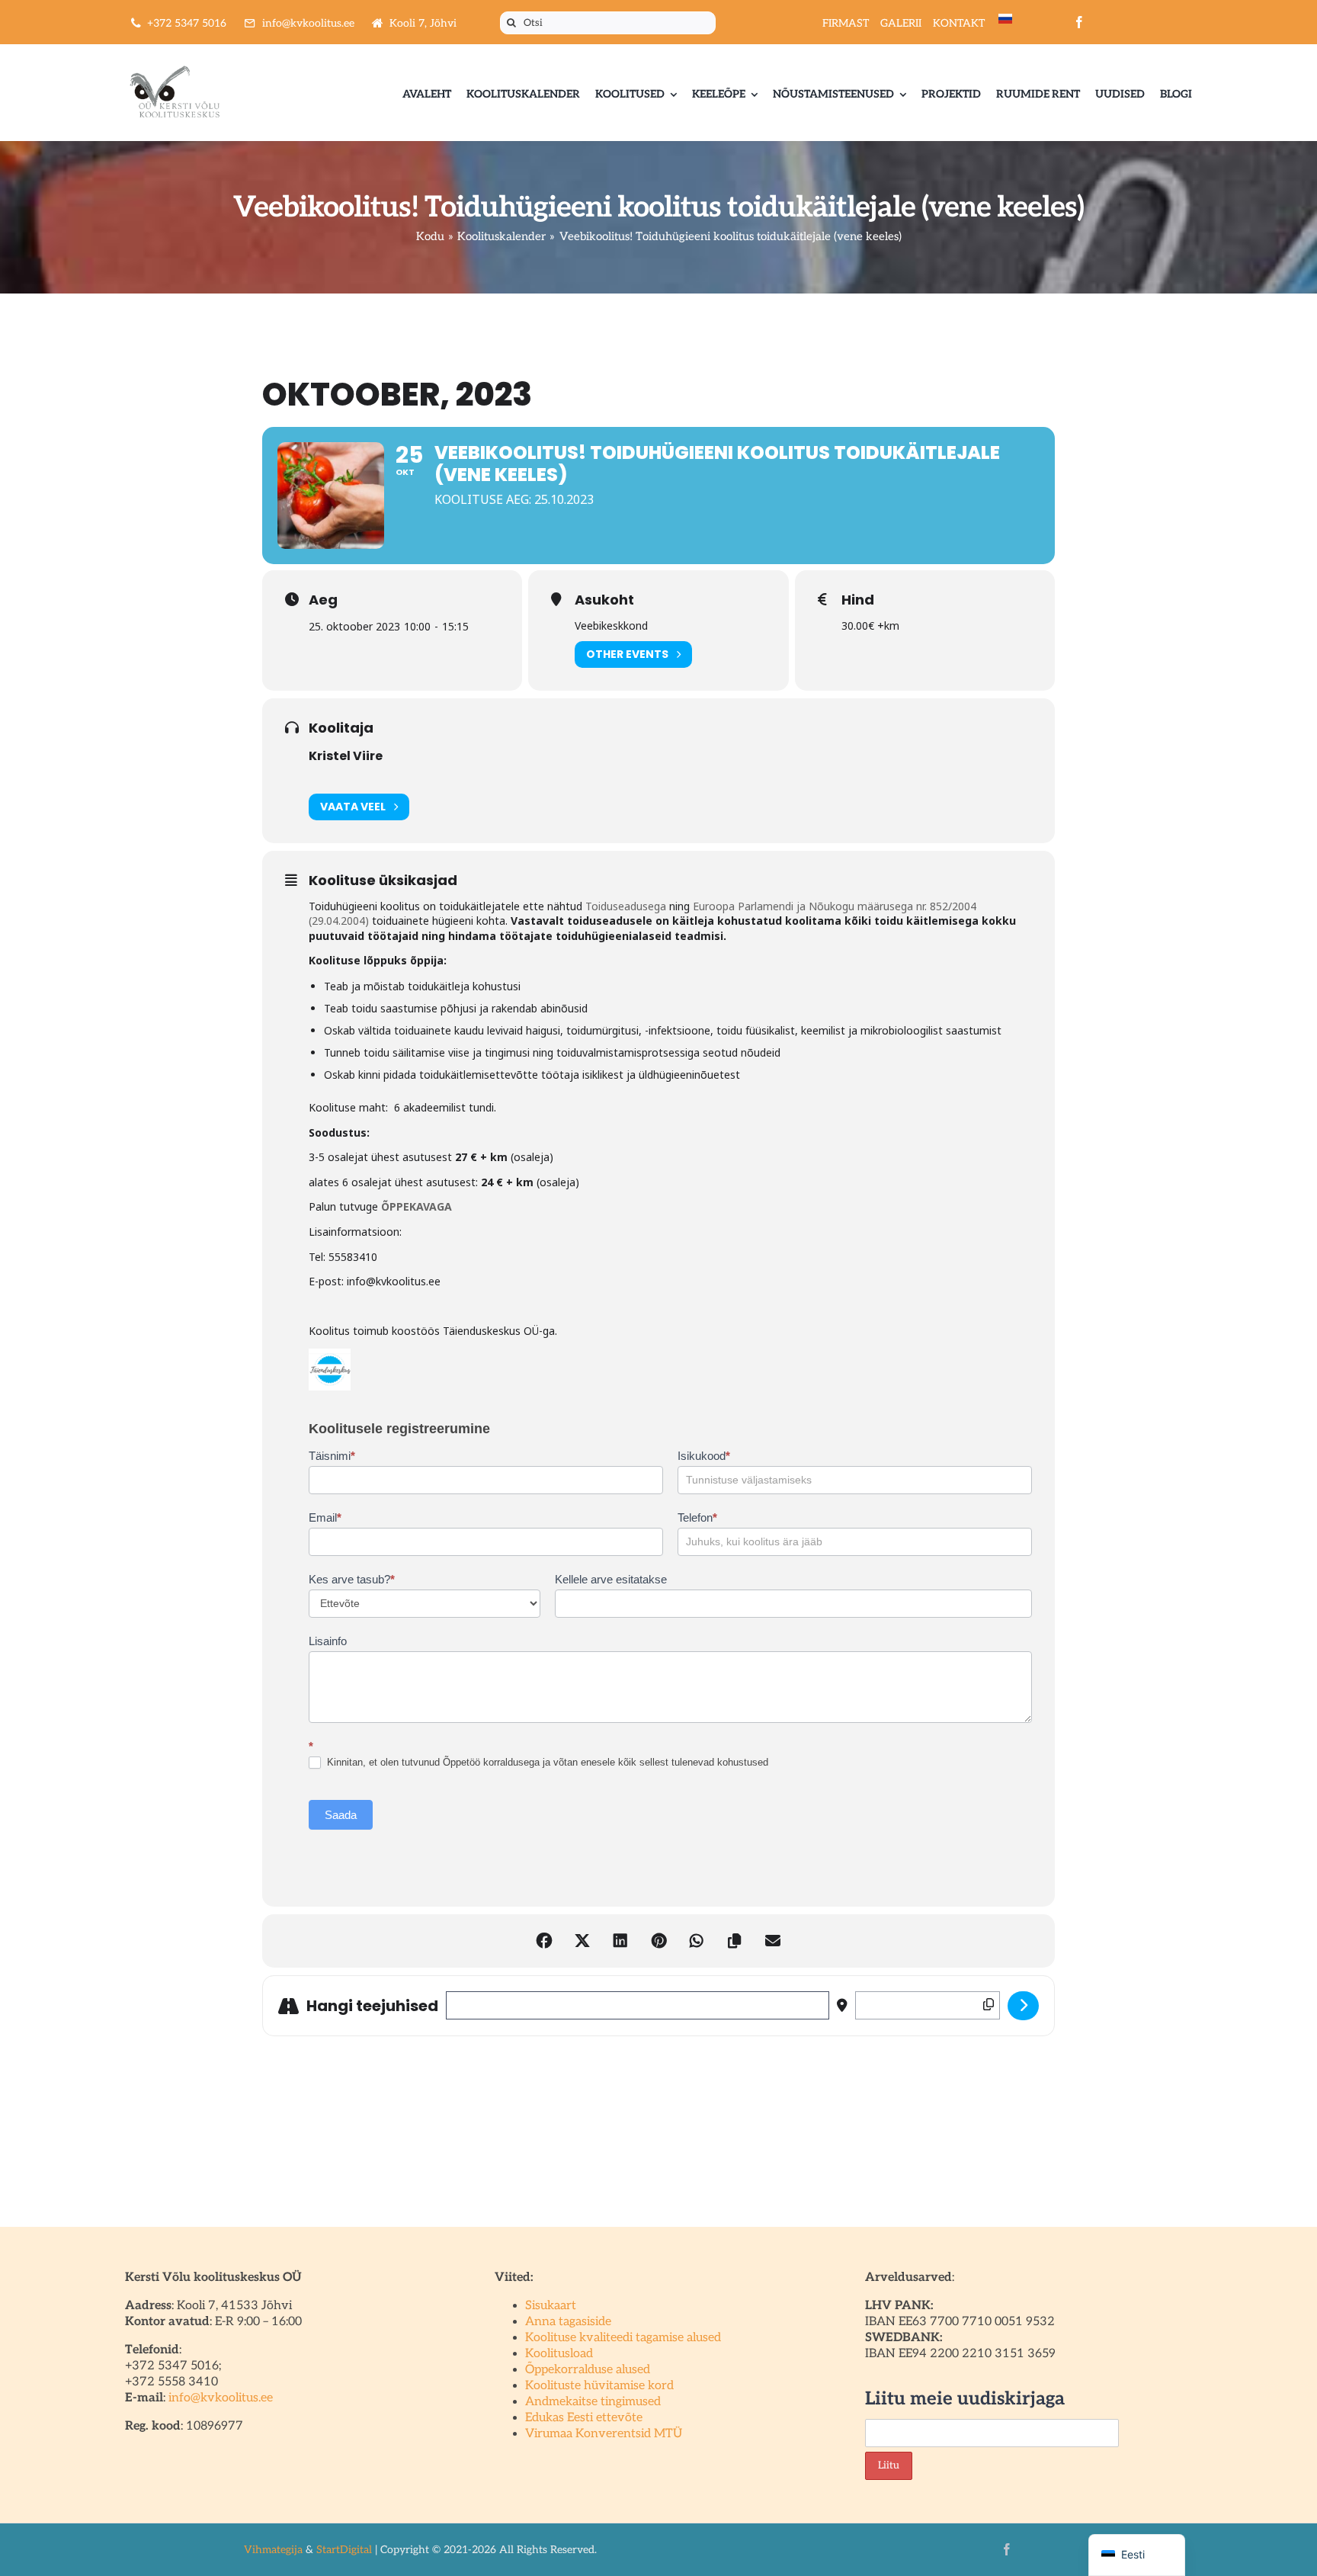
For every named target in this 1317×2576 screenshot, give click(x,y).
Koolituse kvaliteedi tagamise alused (623, 2338)
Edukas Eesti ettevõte (584, 2418)
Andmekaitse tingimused (593, 2402)
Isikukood (704, 1456)
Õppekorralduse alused (588, 2370)
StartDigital (344, 2550)
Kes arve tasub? (352, 1579)
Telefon (697, 1517)
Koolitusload (559, 2354)
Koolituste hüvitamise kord (599, 2386)
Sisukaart (551, 2306)
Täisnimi (332, 1456)
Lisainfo (328, 1641)
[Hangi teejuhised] (1023, 2006)
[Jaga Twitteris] (582, 1941)
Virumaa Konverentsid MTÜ (604, 2434)
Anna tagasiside (568, 2322)
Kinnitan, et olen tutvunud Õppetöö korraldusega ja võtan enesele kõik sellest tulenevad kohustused (546, 1762)
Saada (341, 1815)
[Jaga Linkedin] (620, 1941)
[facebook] (1079, 22)
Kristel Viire (346, 756)
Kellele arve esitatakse (611, 1579)
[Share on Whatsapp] (697, 1941)
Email (325, 1517)
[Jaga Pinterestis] (658, 1941)
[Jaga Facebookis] (544, 1941)
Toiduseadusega (626, 906)
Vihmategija (273, 2550)
